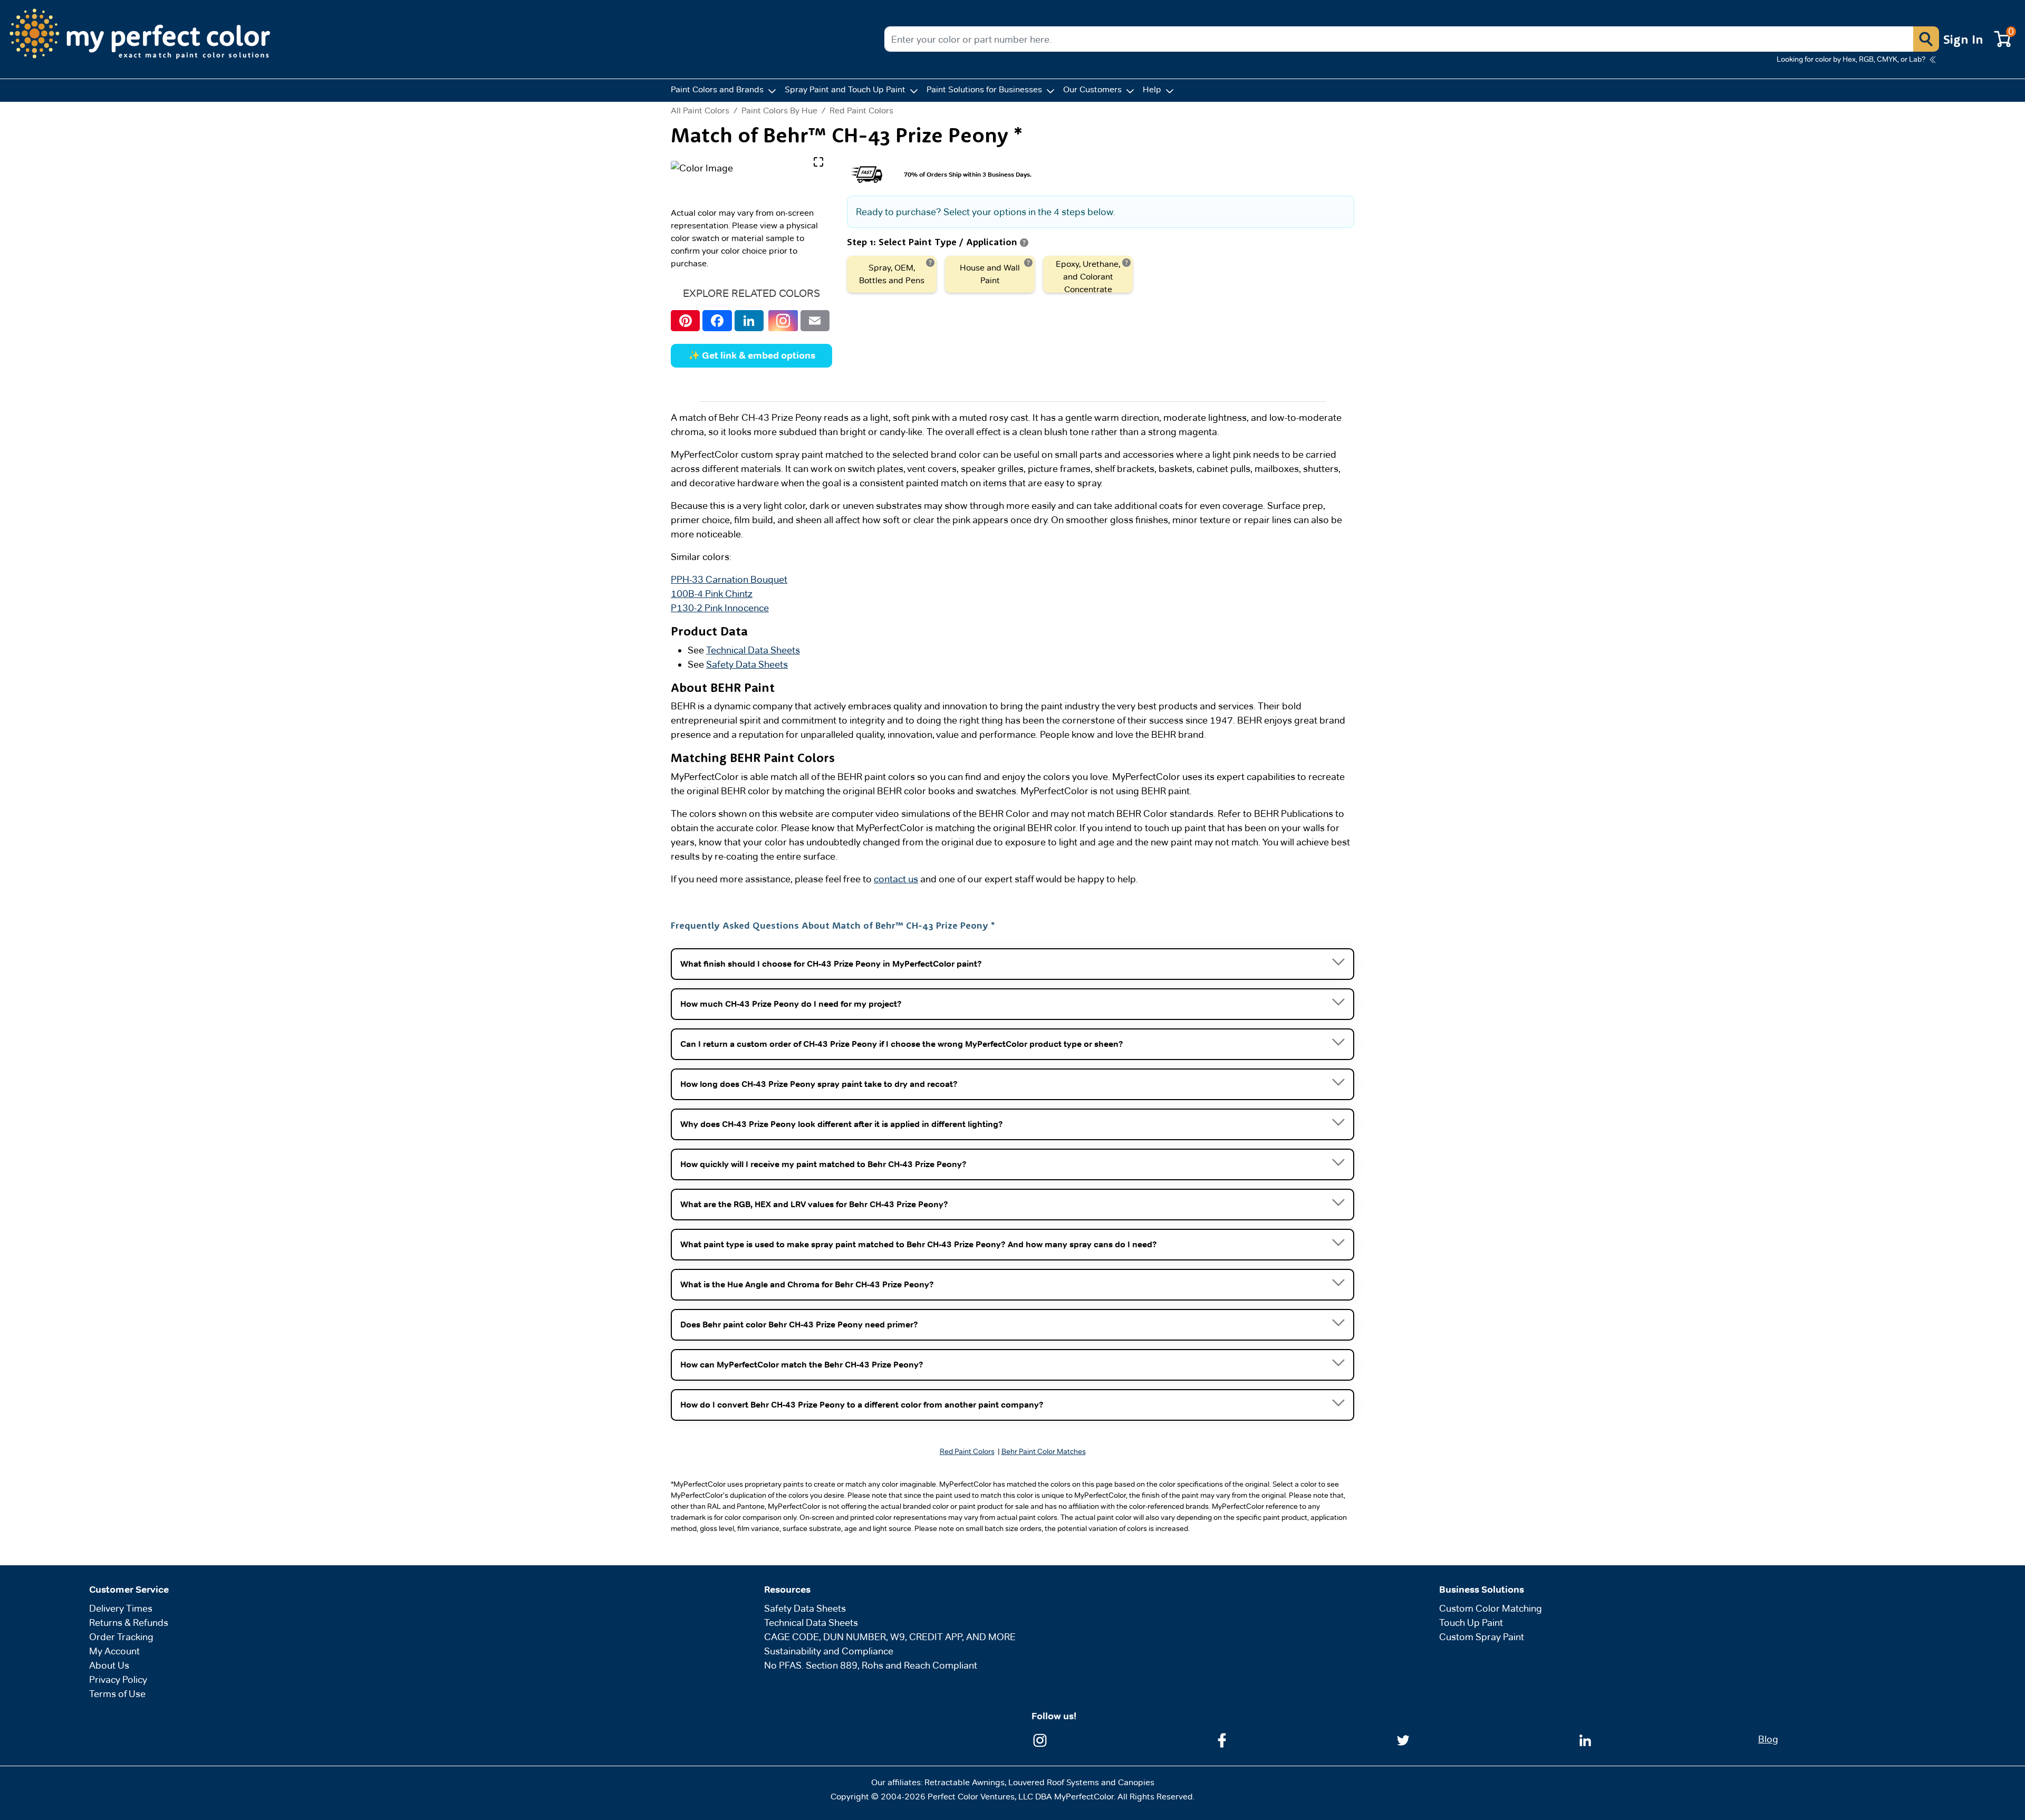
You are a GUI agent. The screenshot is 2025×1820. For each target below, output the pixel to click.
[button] (1926, 39)
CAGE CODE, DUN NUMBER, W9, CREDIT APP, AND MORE (890, 1637)
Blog (1768, 1739)
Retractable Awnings (965, 1782)
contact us (896, 879)
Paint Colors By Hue (779, 110)
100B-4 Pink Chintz (712, 594)
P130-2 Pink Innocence (720, 608)
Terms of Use (117, 1694)
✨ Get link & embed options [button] (752, 355)
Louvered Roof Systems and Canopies (1081, 1782)
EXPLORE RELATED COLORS (751, 293)
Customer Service (129, 1590)
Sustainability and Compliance (829, 1651)
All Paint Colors (700, 111)
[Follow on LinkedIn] (1585, 1740)
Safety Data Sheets (747, 664)
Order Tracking (121, 1637)
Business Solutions (1482, 1590)
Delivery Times (121, 1608)
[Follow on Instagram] (1040, 1740)
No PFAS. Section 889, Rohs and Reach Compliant (871, 1665)
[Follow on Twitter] (1403, 1740)
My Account (114, 1651)
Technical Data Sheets (753, 650)
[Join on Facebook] (1222, 1740)
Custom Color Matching (1491, 1608)
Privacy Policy (118, 1679)
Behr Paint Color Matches (1044, 1451)
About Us (109, 1665)
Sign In (1963, 39)
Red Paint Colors (861, 110)
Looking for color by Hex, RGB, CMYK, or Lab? (1851, 59)
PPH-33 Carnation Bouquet (729, 579)
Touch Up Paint (1471, 1622)
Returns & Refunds (129, 1622)
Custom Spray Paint (1482, 1637)
